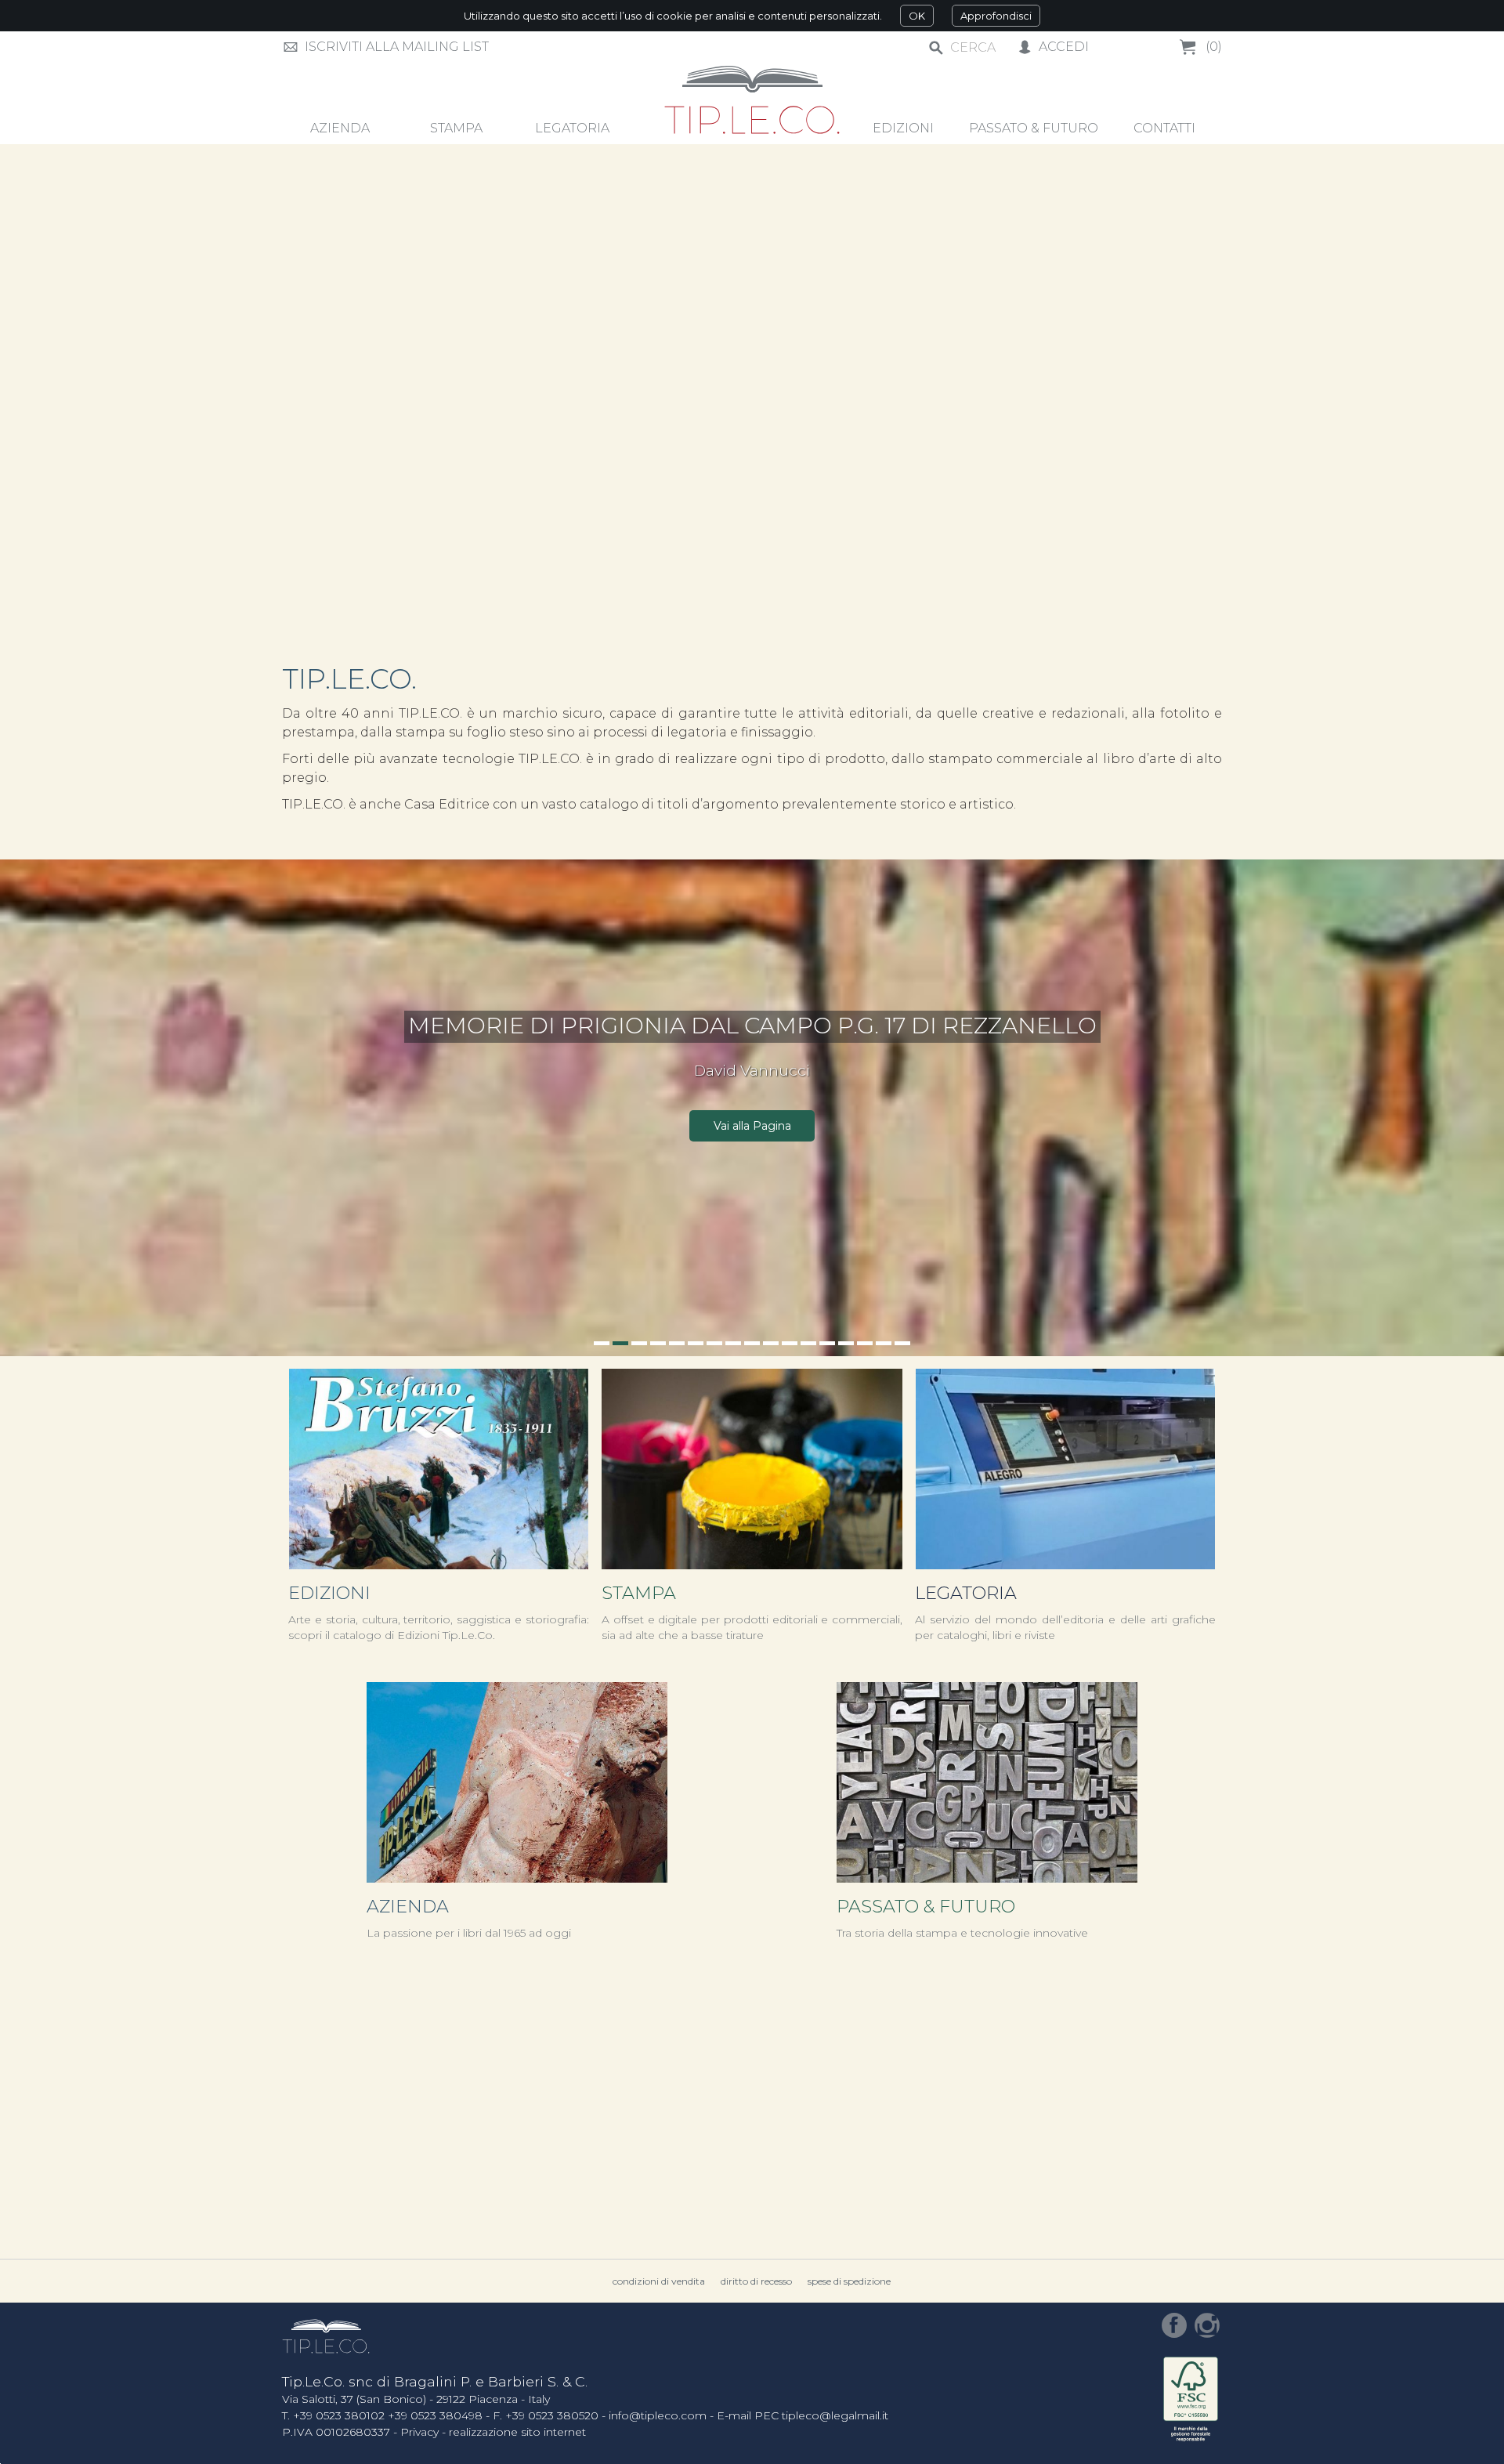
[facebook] (1174, 2325)
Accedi (1064, 47)
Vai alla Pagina (752, 1126)
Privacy (419, 2432)
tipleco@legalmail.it (835, 2415)
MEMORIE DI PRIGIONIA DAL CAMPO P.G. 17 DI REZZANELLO (752, 1025)
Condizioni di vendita (659, 2281)
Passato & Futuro (926, 1906)
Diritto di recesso (756, 2281)
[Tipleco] (752, 101)
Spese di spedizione (849, 2281)
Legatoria (966, 1593)
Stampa (639, 1593)
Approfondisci (996, 16)
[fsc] (1191, 2400)
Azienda (408, 1906)
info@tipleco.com (658, 2415)
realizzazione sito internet (517, 2432)
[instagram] (1207, 2325)
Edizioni (329, 1593)
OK (917, 16)
